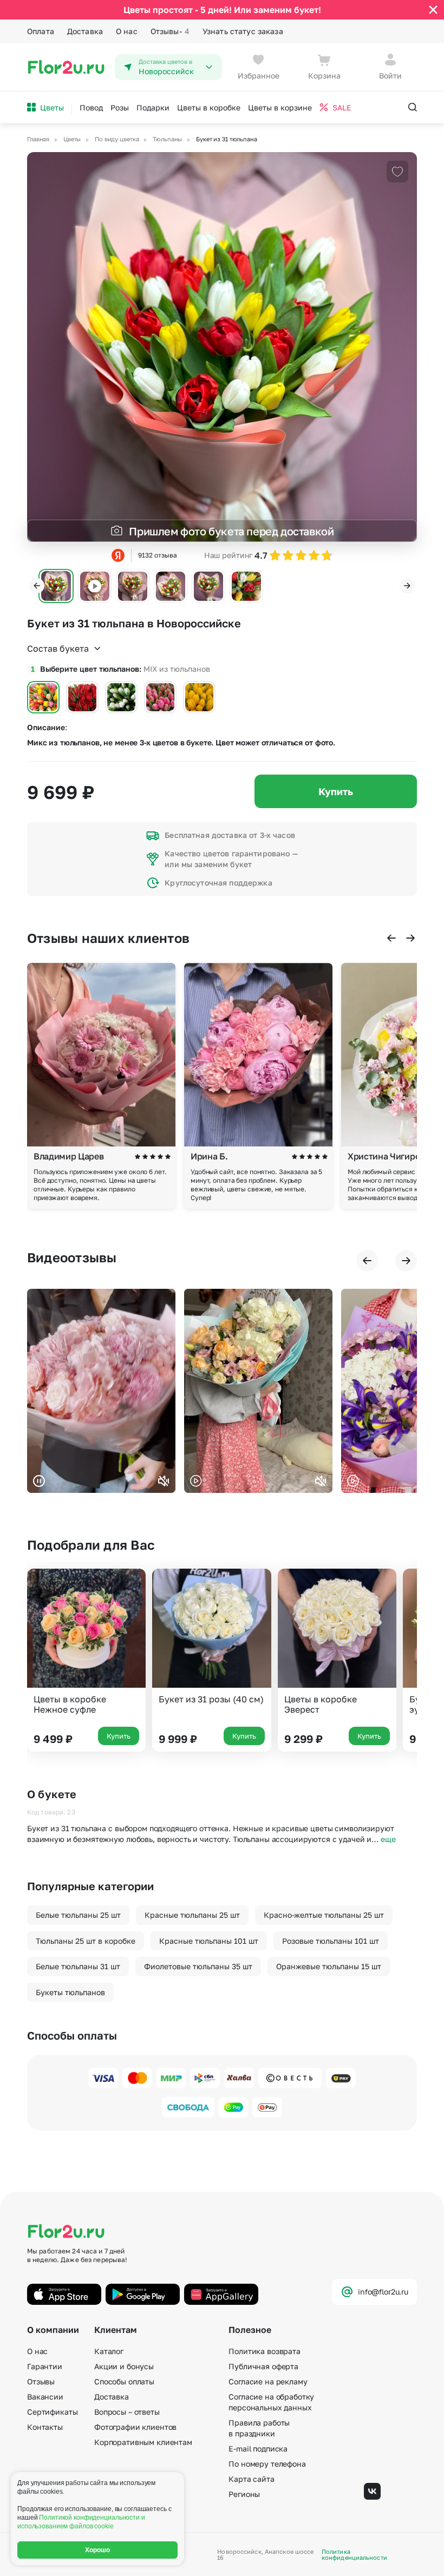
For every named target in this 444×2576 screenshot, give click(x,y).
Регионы (244, 2494)
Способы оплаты (124, 2381)
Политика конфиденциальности (354, 2554)
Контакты (45, 2427)
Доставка (85, 31)
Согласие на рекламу (268, 2381)
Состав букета (58, 648)
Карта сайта (251, 2479)
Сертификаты (52, 2412)
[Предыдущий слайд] (37, 586)
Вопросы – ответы (127, 2412)
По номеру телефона (267, 2464)
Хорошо (98, 2550)
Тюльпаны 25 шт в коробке (86, 1941)
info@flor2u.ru (383, 2292)
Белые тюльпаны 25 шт (78, 1915)
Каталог (109, 2351)
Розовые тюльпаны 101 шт (331, 1941)
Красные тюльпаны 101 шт (209, 1941)
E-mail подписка (258, 2449)
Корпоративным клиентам (143, 2442)
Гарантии (45, 2366)
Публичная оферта (263, 2366)
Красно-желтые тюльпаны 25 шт (324, 1915)
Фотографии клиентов (135, 2427)
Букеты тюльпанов (70, 1992)
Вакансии (45, 2397)
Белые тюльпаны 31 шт (78, 1966)
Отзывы (170, 31)
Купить (336, 791)
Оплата (41, 31)
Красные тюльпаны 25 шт (192, 1915)
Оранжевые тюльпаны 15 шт (329, 1966)
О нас (127, 31)
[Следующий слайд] (407, 586)
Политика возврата (265, 2351)
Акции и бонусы (124, 2366)
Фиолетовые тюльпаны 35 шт (198, 1966)
